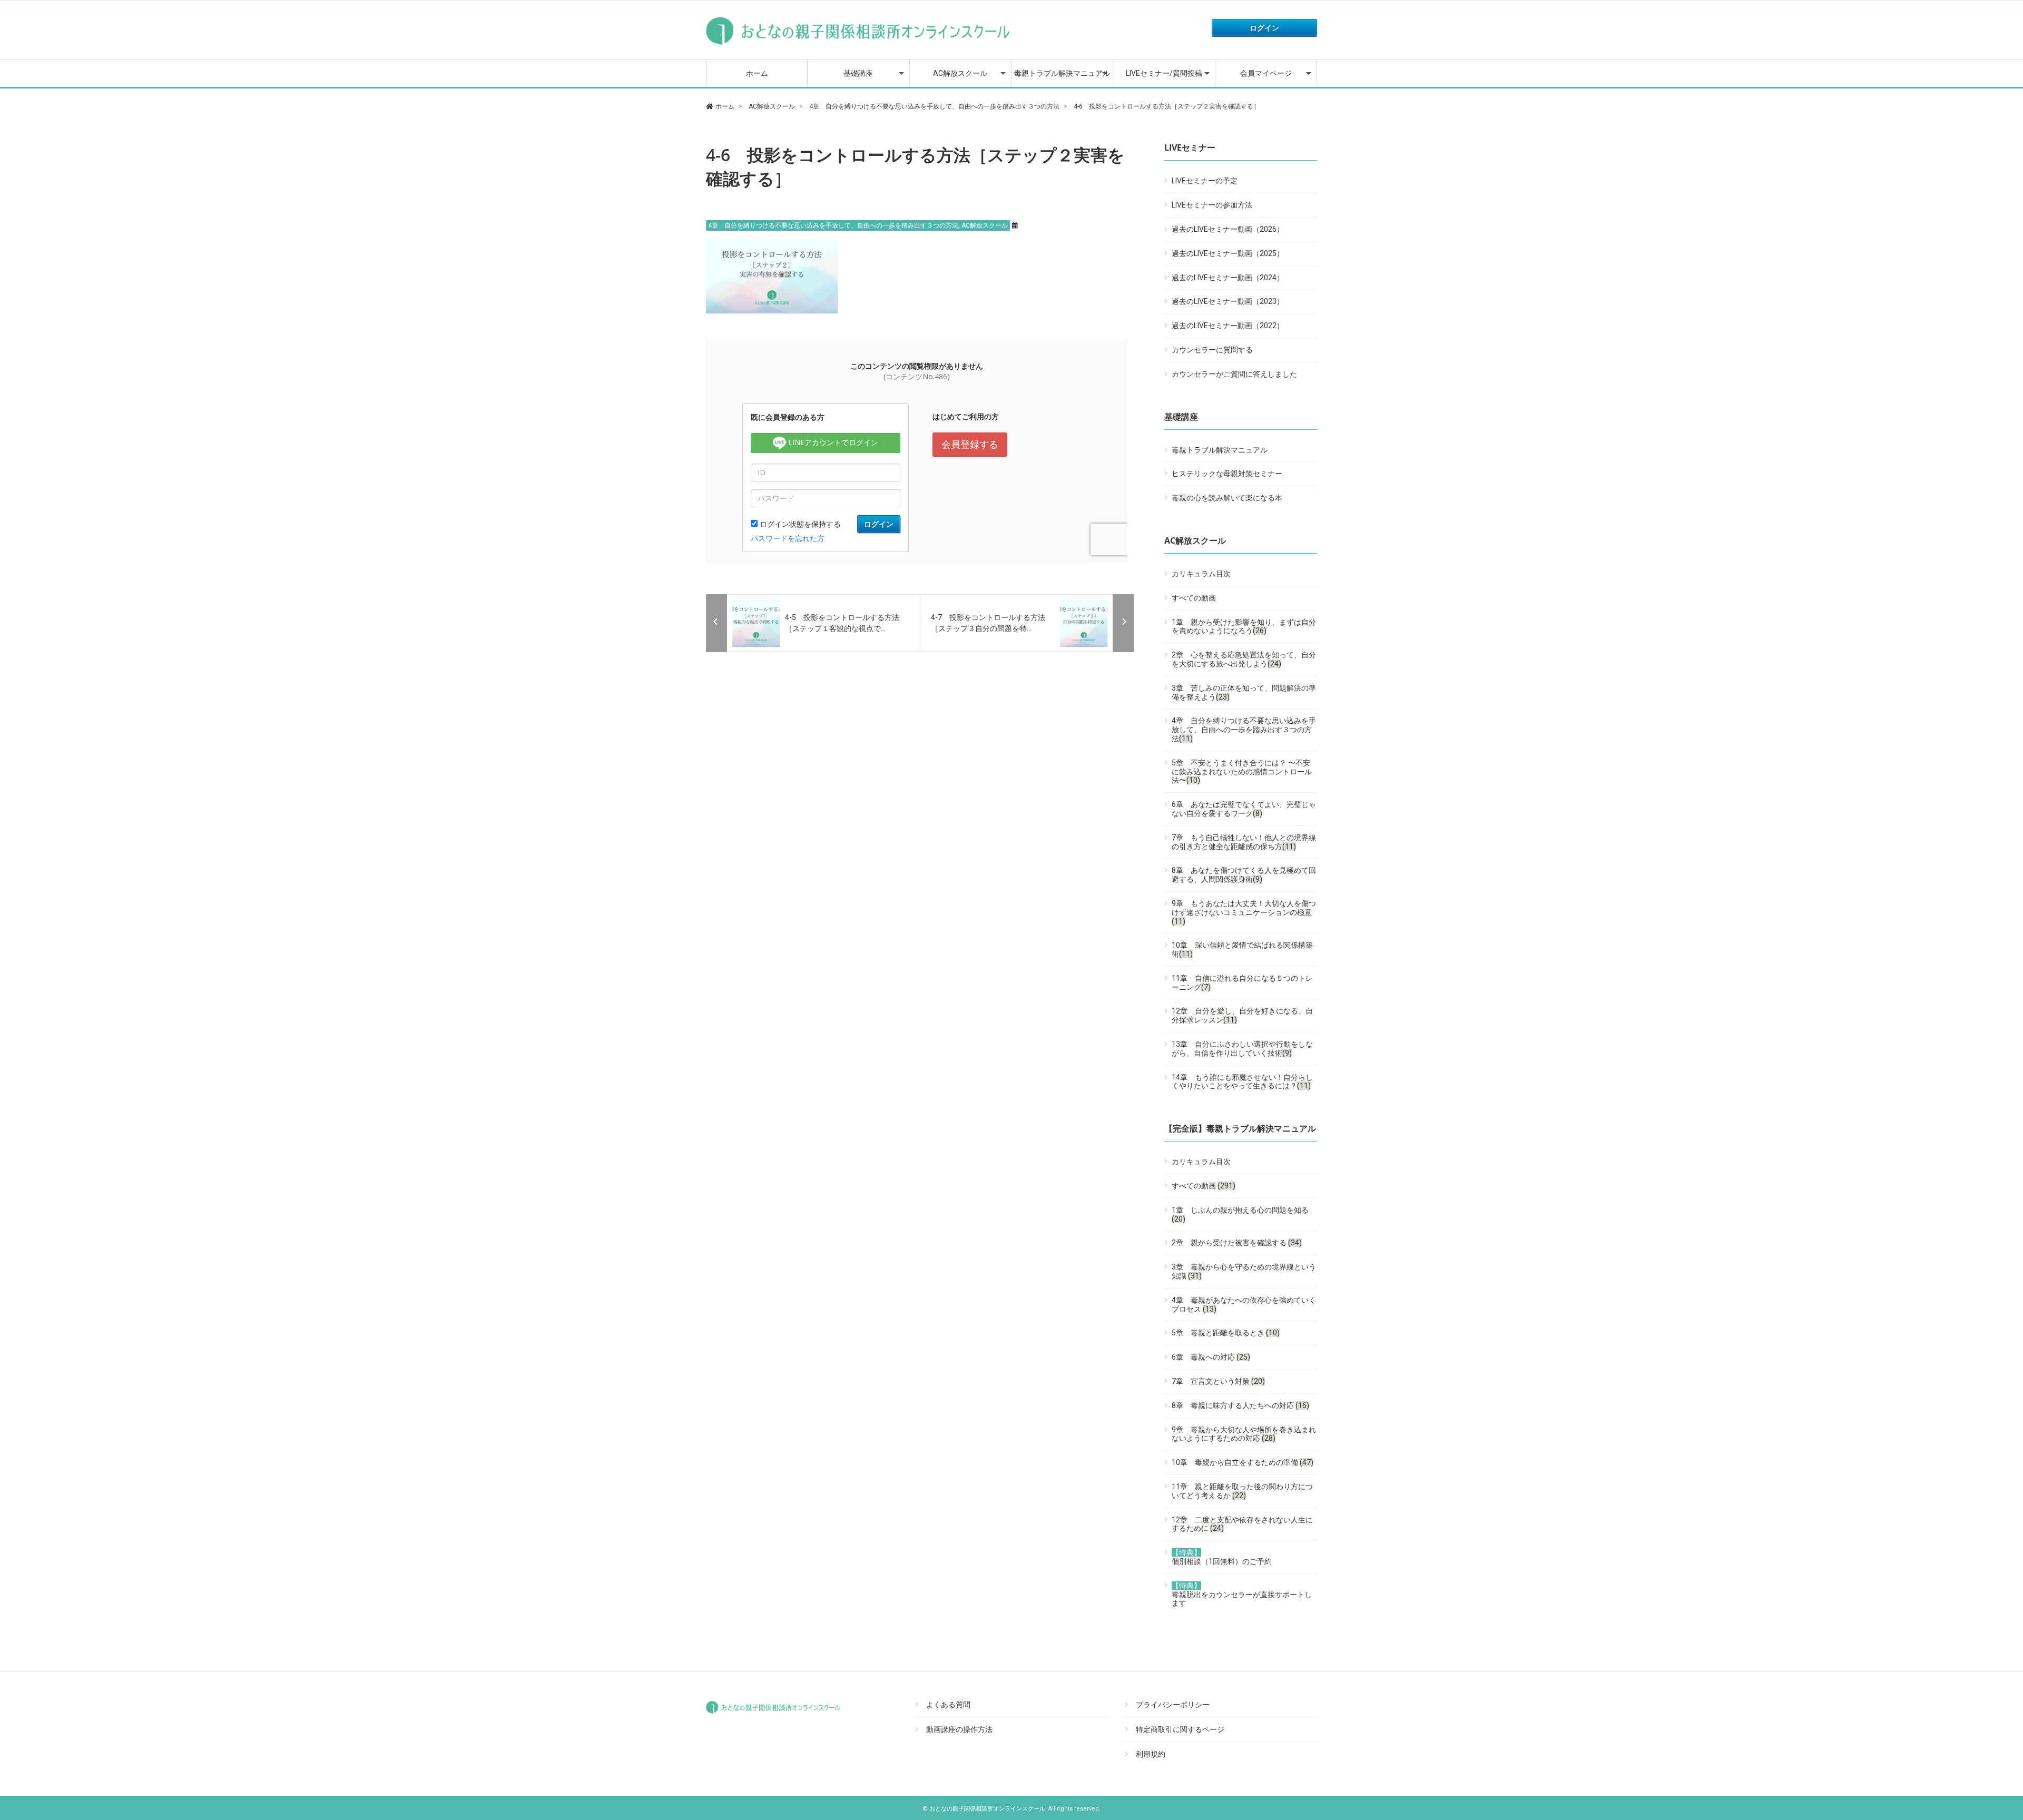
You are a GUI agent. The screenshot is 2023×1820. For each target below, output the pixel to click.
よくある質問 (948, 1705)
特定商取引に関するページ (1180, 1729)
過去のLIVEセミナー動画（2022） (1228, 326)
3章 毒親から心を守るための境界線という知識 (1244, 1271)
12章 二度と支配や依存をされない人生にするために (1242, 1524)
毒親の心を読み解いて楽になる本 (1227, 498)
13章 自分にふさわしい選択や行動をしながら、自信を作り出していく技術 (1242, 1049)
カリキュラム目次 (1201, 574)
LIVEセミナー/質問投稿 (1164, 73)
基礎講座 (858, 73)
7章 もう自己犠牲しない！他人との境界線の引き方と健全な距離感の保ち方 (1244, 842)
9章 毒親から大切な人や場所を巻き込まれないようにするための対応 (1244, 1434)
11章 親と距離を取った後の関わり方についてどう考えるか (1242, 1491)
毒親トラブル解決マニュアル (1062, 73)
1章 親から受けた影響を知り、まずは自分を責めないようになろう (1244, 627)
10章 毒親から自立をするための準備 (1243, 1462)
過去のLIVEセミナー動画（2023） (1228, 301)
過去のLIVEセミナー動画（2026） (1228, 229)
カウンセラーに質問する (1212, 350)
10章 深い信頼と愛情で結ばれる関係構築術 (1242, 950)
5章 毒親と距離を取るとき (1226, 1333)
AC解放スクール (960, 73)
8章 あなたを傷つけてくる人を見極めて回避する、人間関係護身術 (1244, 875)
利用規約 (1151, 1754)
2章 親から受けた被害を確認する (1237, 1243)
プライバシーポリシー (1173, 1705)
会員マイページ (1266, 73)
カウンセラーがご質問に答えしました (1234, 374)
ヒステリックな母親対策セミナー (1227, 474)
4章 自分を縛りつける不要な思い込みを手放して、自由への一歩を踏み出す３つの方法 (833, 225)
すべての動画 (1194, 598)
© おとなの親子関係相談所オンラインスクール (984, 1809)
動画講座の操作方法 (959, 1729)
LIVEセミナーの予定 (1205, 181)
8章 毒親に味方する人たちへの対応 (1240, 1405)
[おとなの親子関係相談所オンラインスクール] (859, 45)
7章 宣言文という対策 (1218, 1381)
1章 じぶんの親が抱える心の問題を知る (1240, 1214)
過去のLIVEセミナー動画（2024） (1228, 278)
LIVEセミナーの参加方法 (1212, 205)
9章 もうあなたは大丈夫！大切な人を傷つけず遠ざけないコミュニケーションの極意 (1244, 912)
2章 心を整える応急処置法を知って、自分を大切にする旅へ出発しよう (1244, 659)
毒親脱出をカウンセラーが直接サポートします (1242, 1595)
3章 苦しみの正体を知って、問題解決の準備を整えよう (1244, 692)
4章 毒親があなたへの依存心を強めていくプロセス (1244, 1305)
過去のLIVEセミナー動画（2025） (1228, 253)
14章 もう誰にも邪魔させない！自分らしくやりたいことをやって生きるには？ (1242, 1082)
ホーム (757, 73)
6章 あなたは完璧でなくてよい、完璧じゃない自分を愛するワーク (1244, 809)
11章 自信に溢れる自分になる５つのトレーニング (1242, 983)
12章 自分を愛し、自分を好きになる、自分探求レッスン (1242, 1015)
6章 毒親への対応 (1211, 1357)
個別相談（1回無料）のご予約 (1222, 1557)
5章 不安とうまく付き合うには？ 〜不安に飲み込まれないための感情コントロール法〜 (1242, 772)
